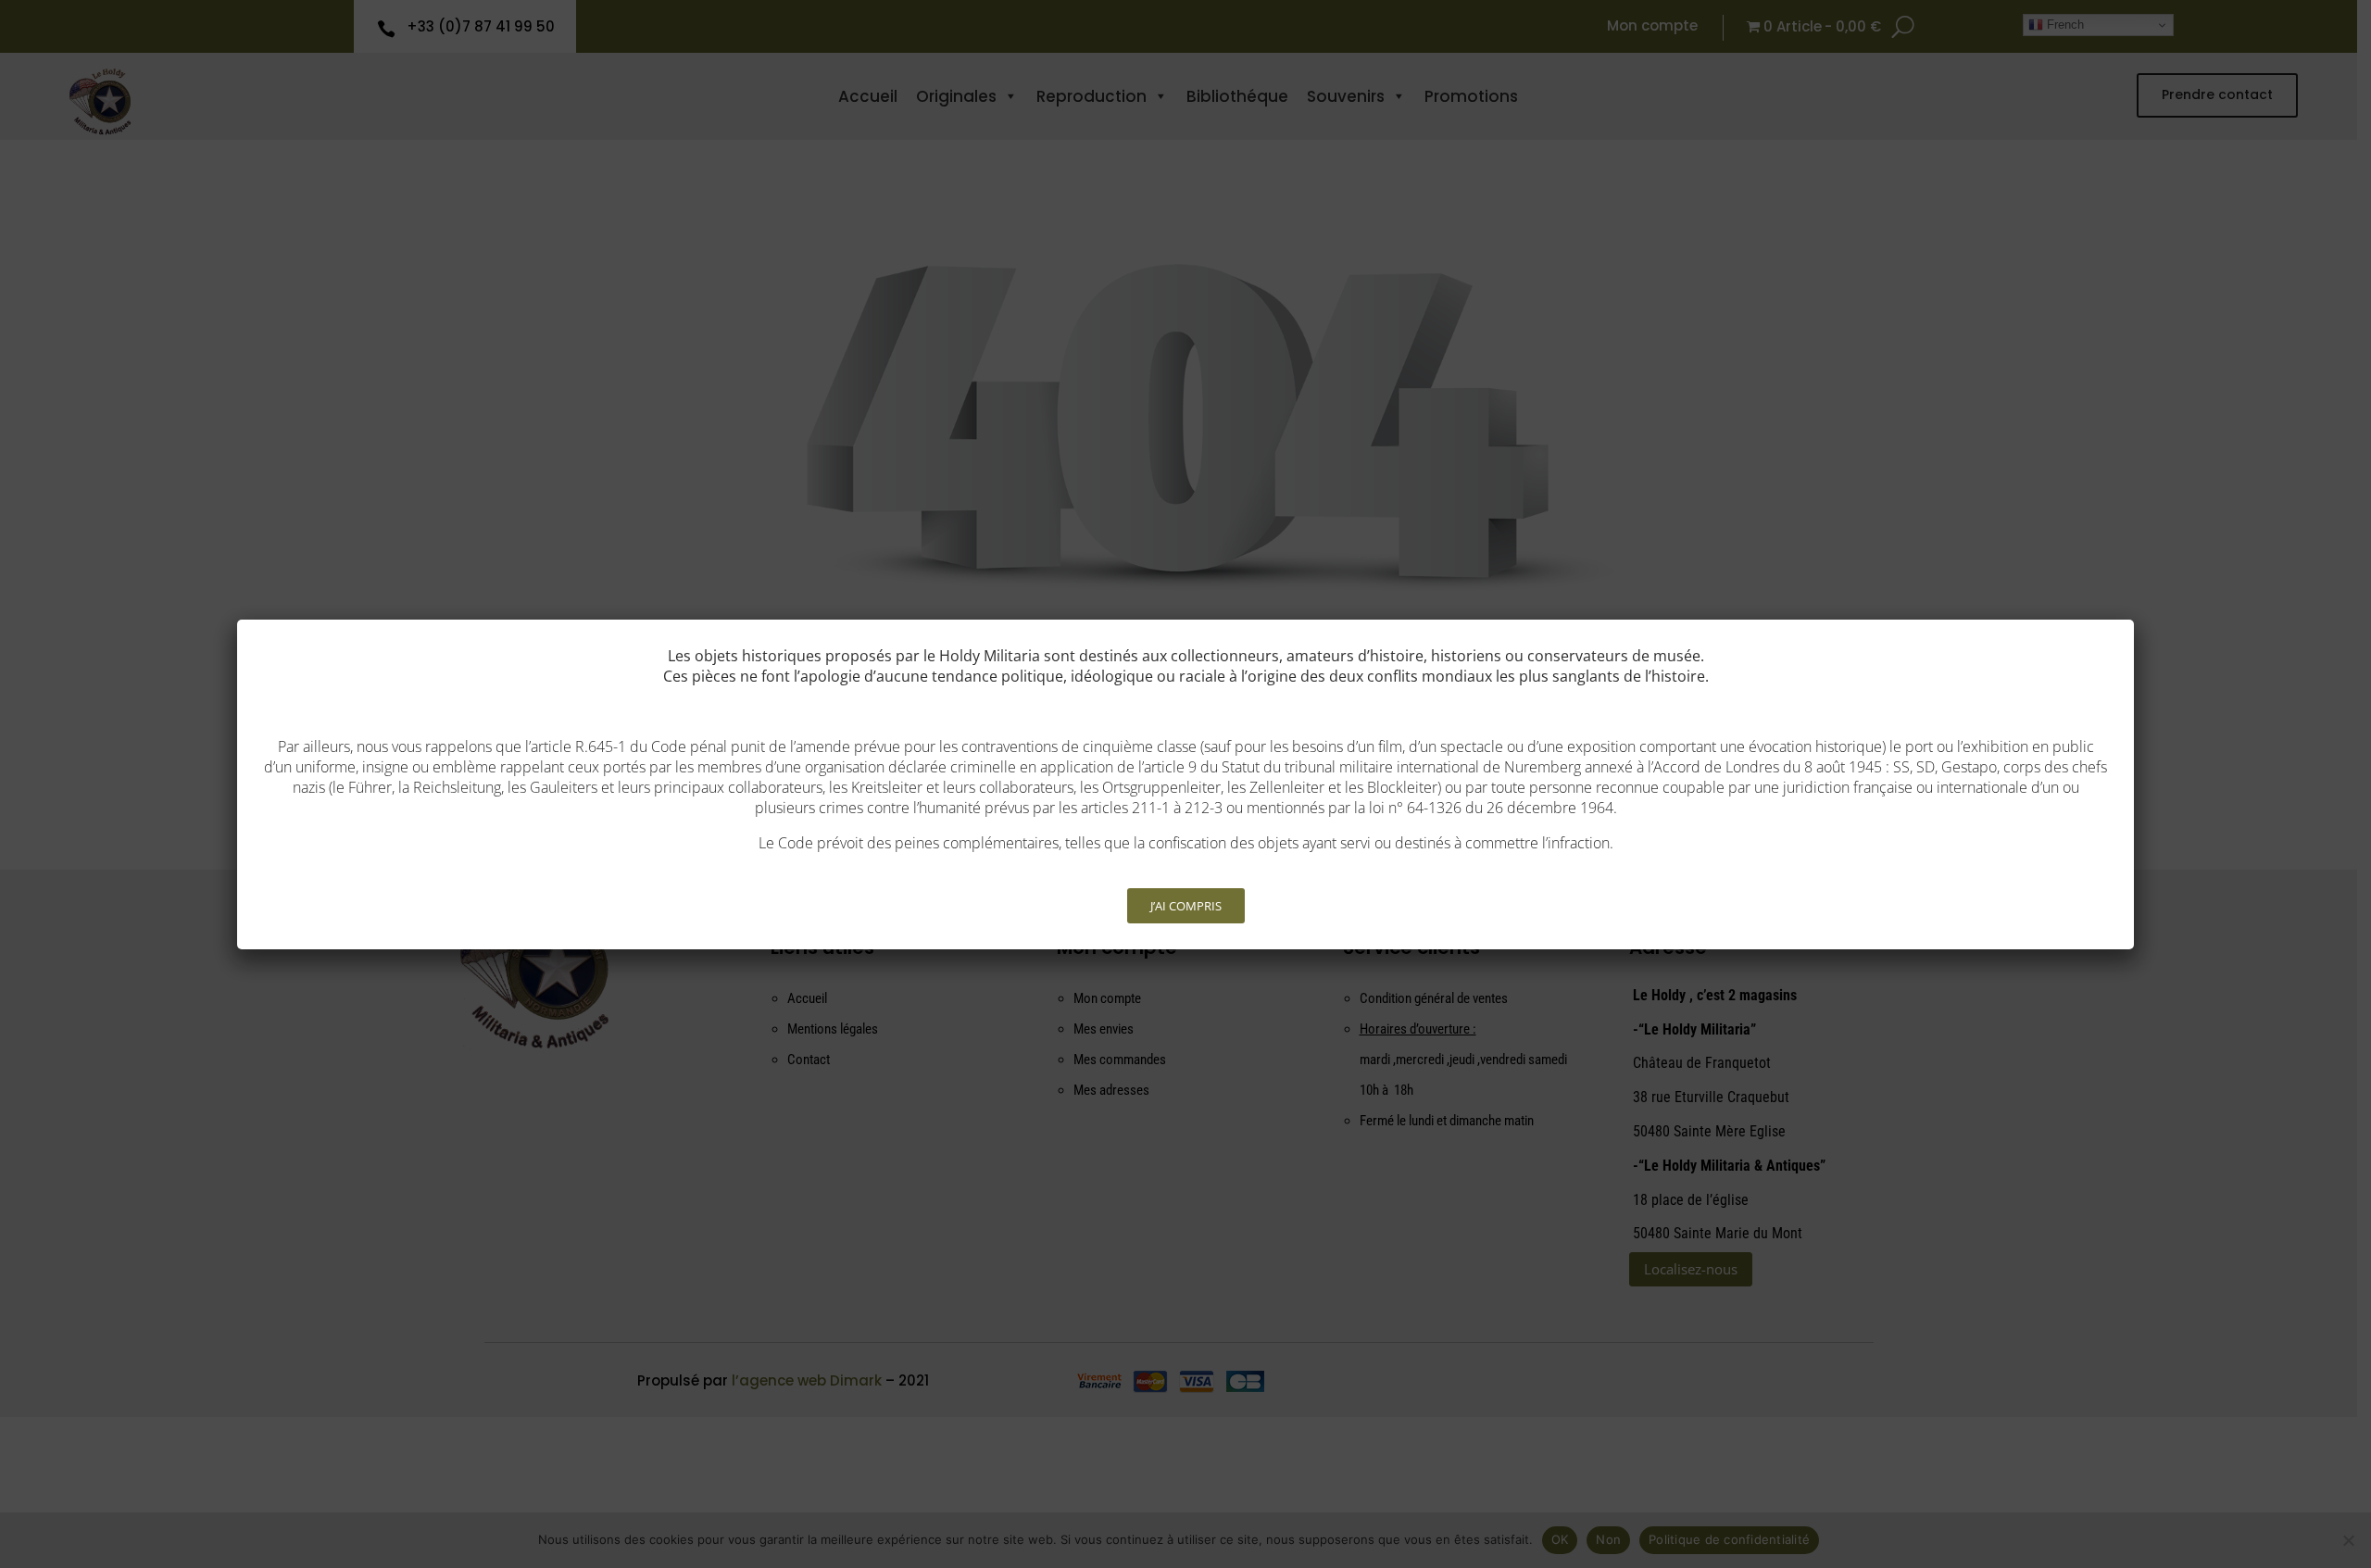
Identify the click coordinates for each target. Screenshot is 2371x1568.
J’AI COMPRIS (1186, 906)
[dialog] (1185, 784)
